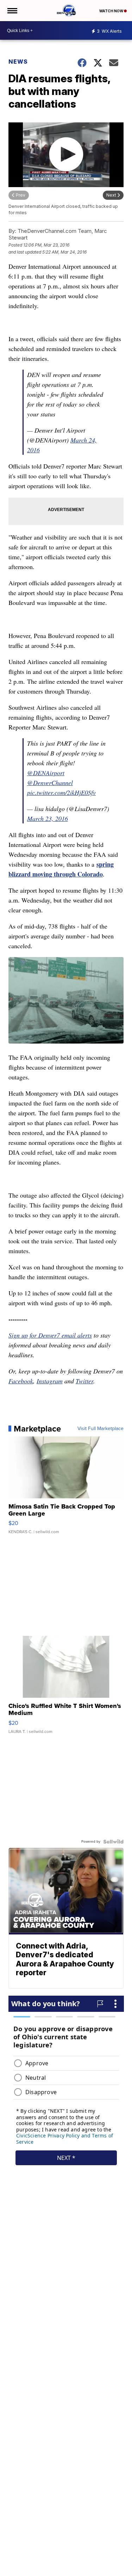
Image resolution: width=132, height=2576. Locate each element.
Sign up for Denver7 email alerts (50, 1335)
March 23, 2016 (48, 818)
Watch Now (112, 11)
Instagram (50, 1381)
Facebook (21, 1381)
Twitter (84, 1381)
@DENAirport (46, 773)
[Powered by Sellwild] (113, 1842)
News (18, 62)
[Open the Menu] (12, 11)
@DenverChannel (50, 783)
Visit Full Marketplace (100, 1429)
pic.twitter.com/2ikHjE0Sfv (61, 792)
